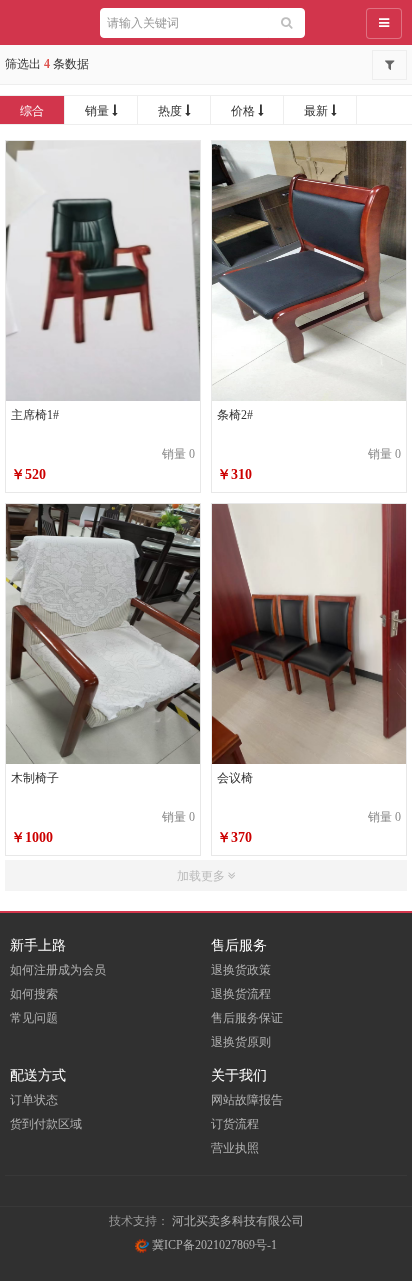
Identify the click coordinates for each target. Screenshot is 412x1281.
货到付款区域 (46, 1124)
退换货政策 (241, 970)
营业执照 (235, 1148)
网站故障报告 (247, 1100)
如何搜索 (34, 994)
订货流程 (235, 1124)
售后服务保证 (247, 1018)
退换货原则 (241, 1042)
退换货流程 (241, 994)
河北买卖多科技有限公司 (238, 1221)
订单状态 (34, 1100)
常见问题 (34, 1018)
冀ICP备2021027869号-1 (213, 1245)
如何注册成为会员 (58, 970)
